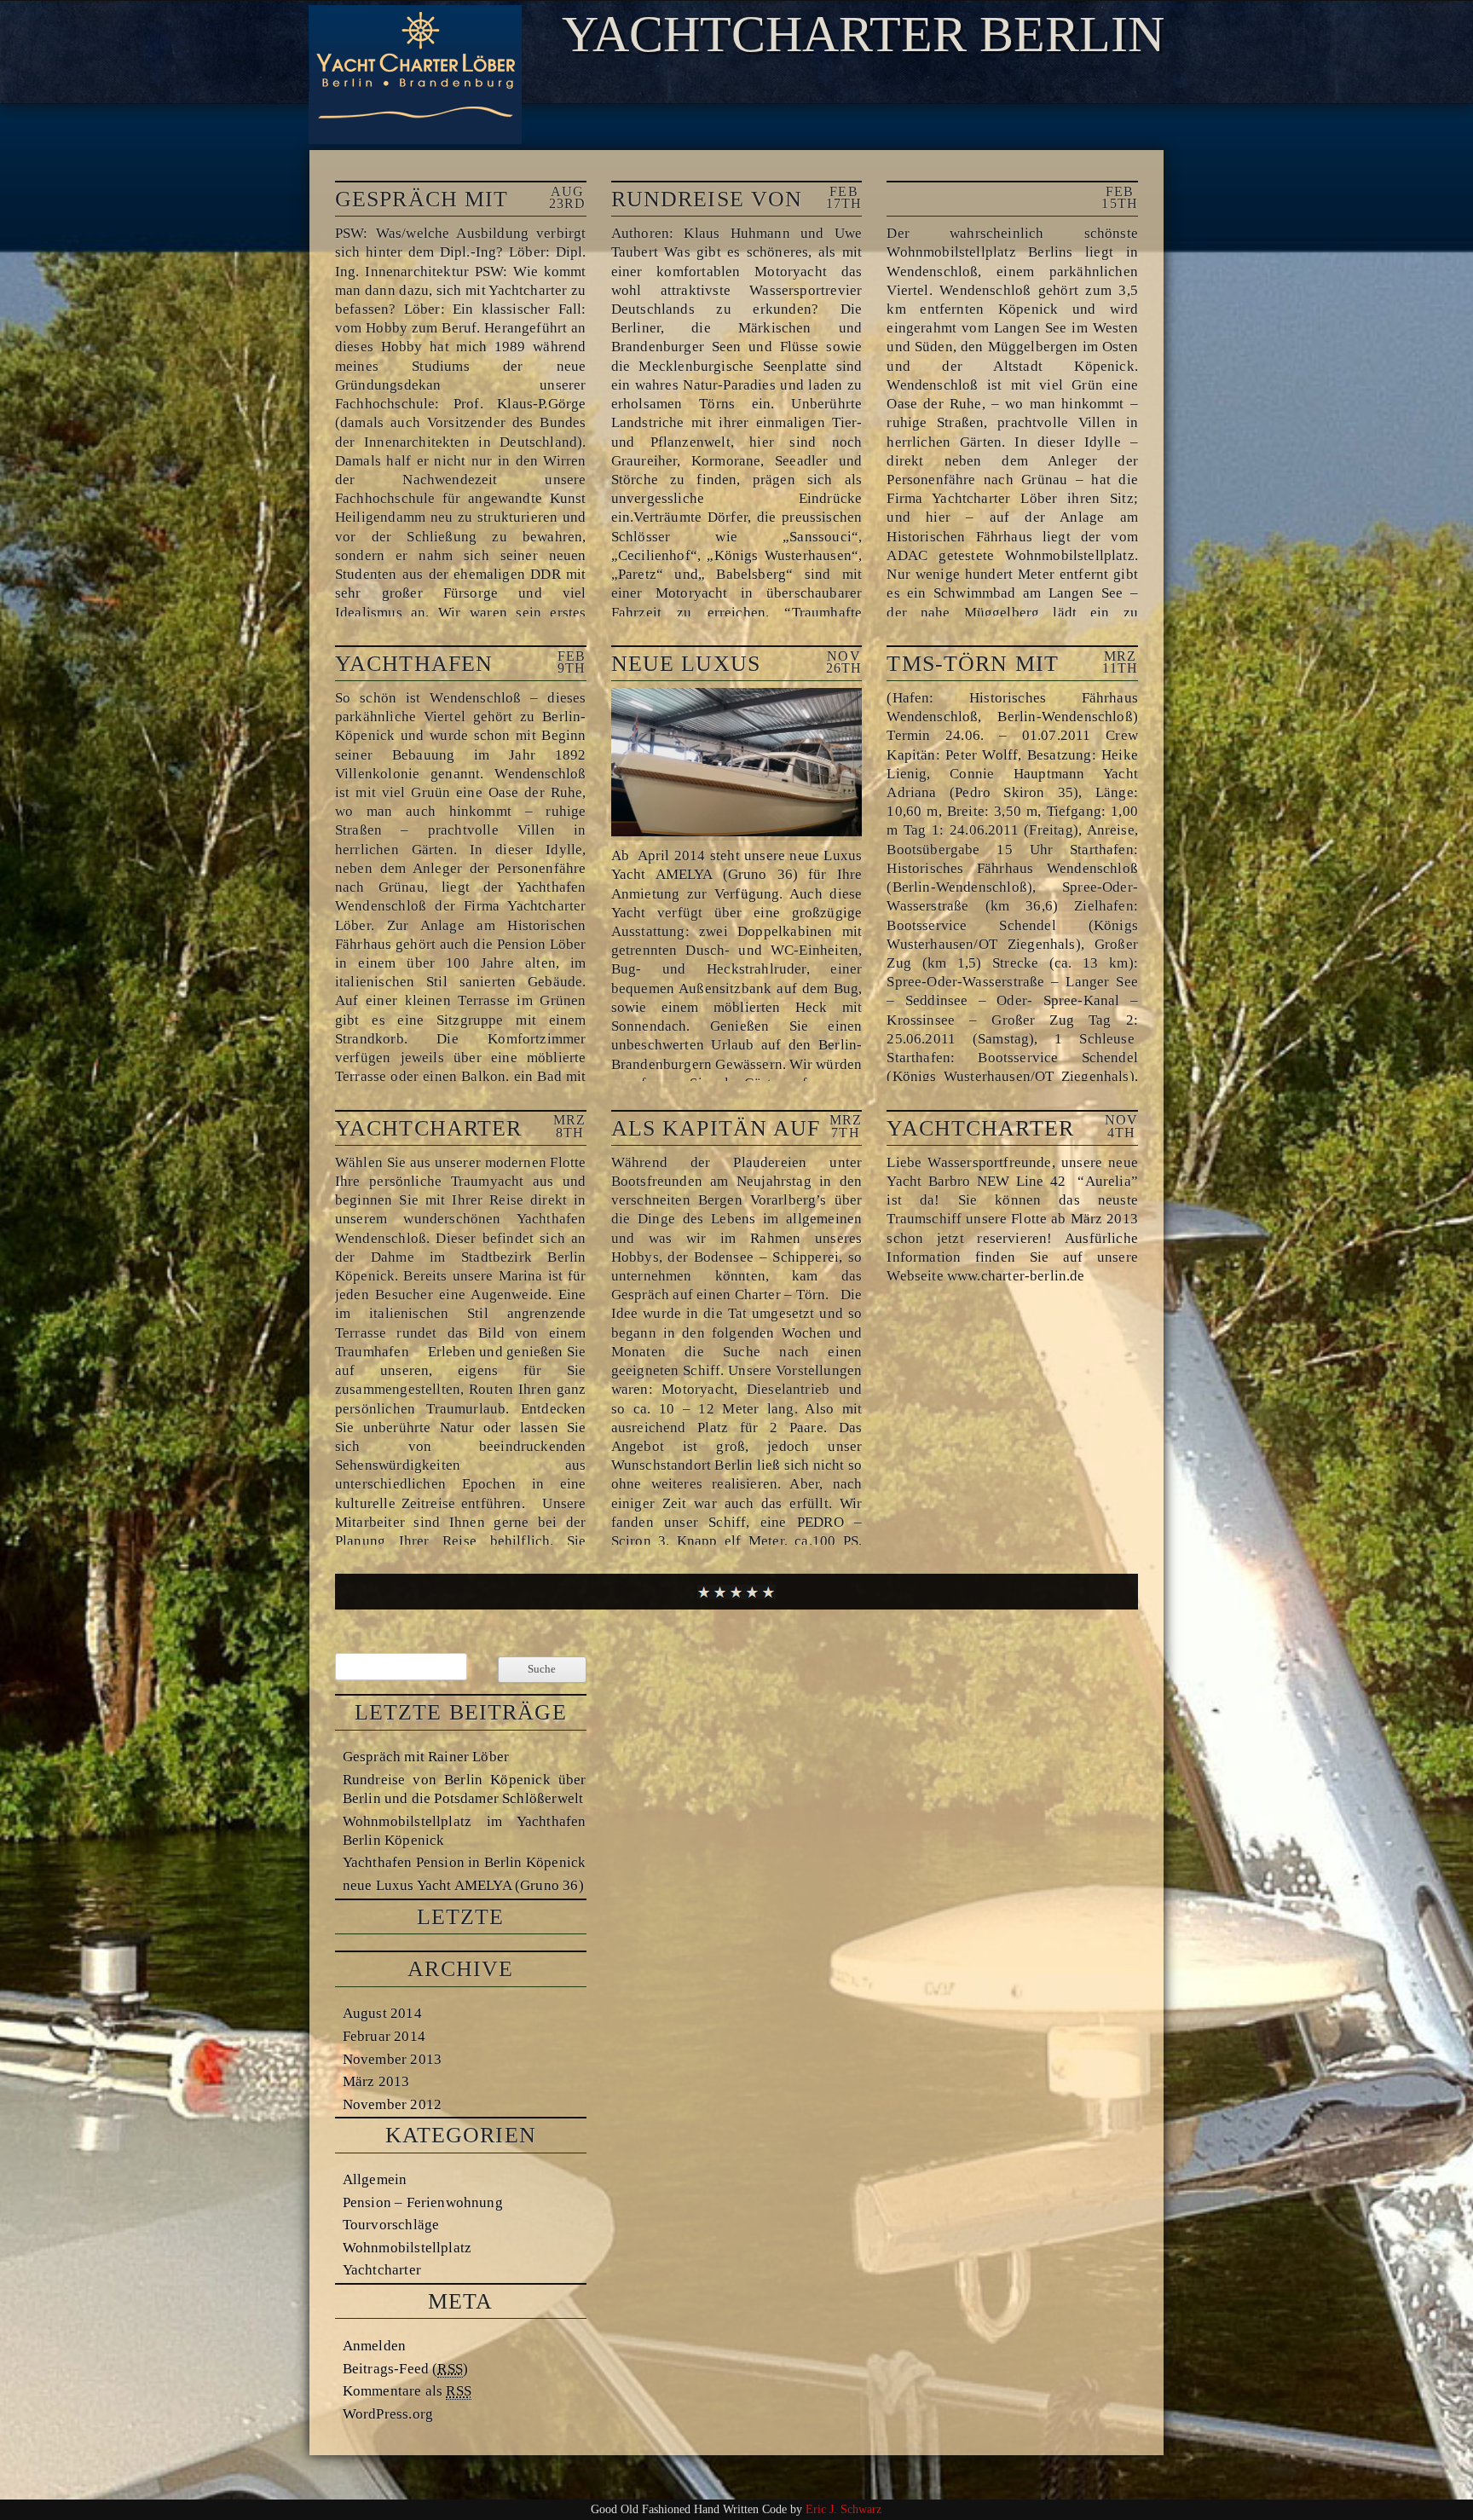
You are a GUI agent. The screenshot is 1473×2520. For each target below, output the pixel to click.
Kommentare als (407, 2390)
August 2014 (382, 2013)
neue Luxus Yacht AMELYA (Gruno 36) (463, 1885)
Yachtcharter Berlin (863, 34)
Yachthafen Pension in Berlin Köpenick (464, 1862)
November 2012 (392, 2104)
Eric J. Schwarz (843, 2509)
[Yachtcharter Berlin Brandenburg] (415, 138)
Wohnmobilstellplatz (407, 2247)
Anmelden (374, 2345)
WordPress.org (388, 2413)
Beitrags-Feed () (405, 2368)
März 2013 (376, 2081)
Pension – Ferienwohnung (423, 2202)
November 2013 (392, 2059)
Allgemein (375, 2179)
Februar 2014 (384, 2036)
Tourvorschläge (391, 2224)
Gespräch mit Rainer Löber (426, 1756)
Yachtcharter (382, 2269)
